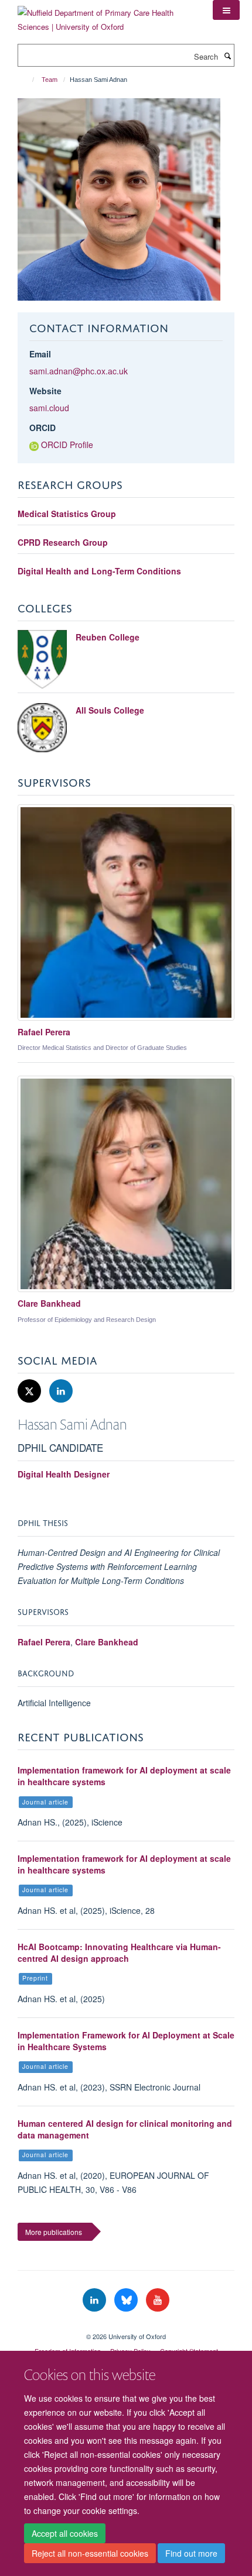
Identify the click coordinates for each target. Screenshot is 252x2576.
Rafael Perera (44, 1642)
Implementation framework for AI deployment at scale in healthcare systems (124, 1776)
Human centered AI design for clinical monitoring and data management (125, 2129)
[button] (226, 10)
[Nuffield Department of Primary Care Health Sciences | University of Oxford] (106, 16)
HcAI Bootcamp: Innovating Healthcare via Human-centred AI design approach (119, 1952)
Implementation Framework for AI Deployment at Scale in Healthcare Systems (126, 2041)
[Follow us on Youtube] (158, 2300)
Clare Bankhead (107, 1642)
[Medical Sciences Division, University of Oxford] (126, 2326)
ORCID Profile (67, 445)
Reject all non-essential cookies (90, 2553)
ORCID (42, 428)
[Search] (227, 56)
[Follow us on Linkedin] (61, 1391)
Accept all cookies (65, 2533)
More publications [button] (54, 2232)
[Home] (28, 80)
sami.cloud (49, 408)
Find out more (191, 2553)
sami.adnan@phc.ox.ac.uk (79, 371)
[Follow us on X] (30, 1391)
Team (50, 80)
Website (45, 391)
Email (40, 354)
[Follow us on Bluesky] (127, 2300)
